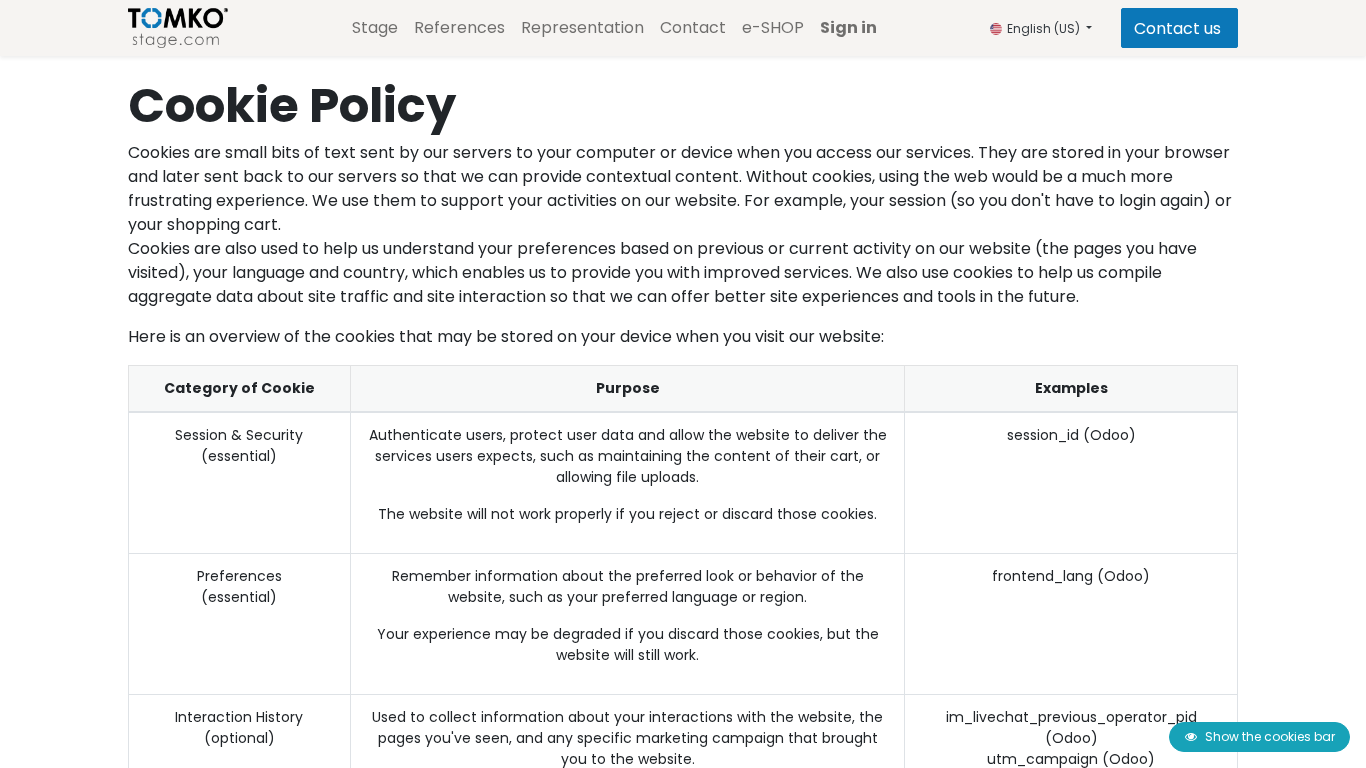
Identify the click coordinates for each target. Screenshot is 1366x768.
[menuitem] (375, 28)
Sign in (848, 27)
